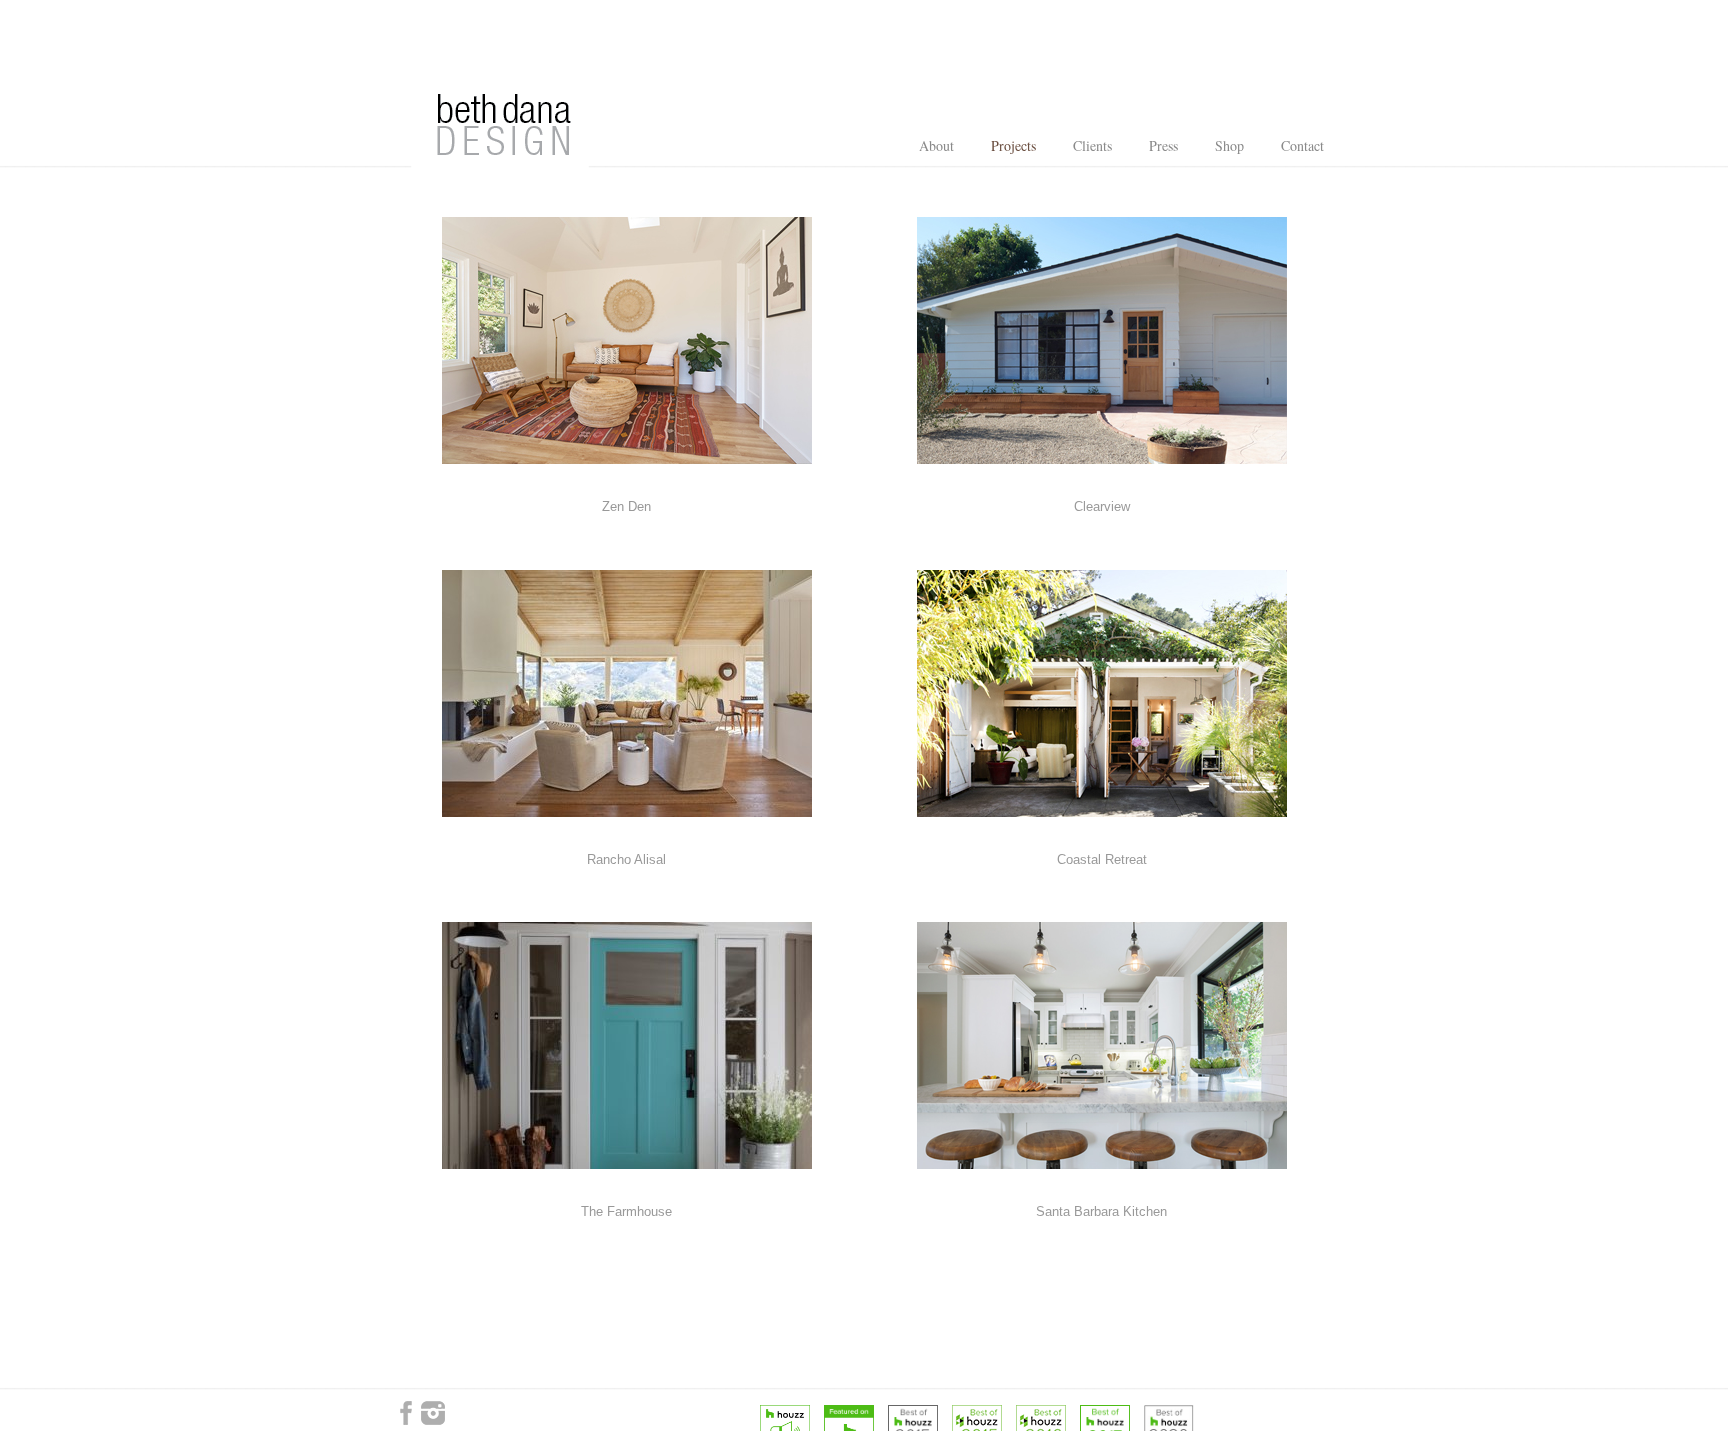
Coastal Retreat (1102, 859)
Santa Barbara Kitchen (1101, 1211)
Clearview (1102, 506)
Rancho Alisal (626, 859)
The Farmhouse (626, 1211)
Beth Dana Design (504, 98)
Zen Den (626, 506)
